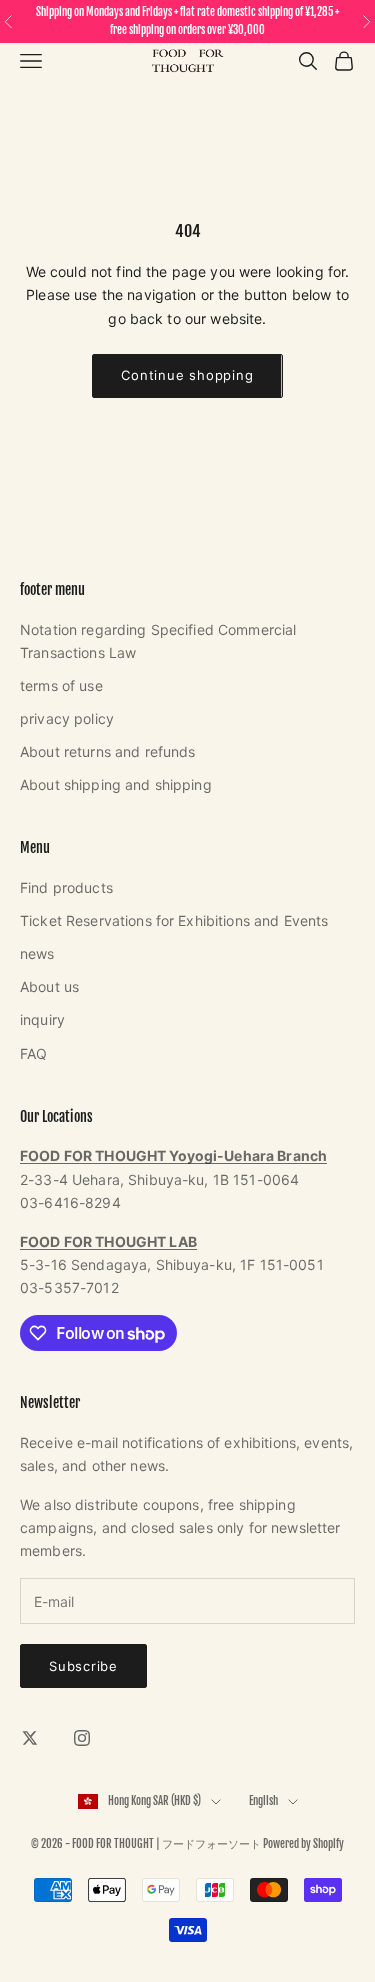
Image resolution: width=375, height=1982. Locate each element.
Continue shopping (187, 375)
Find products (66, 887)
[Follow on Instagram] (82, 1738)
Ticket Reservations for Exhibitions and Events (174, 920)
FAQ (33, 1053)
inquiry (42, 1019)
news (37, 953)
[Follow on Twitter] (30, 1738)
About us (49, 986)
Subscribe (83, 1666)
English (263, 1801)
